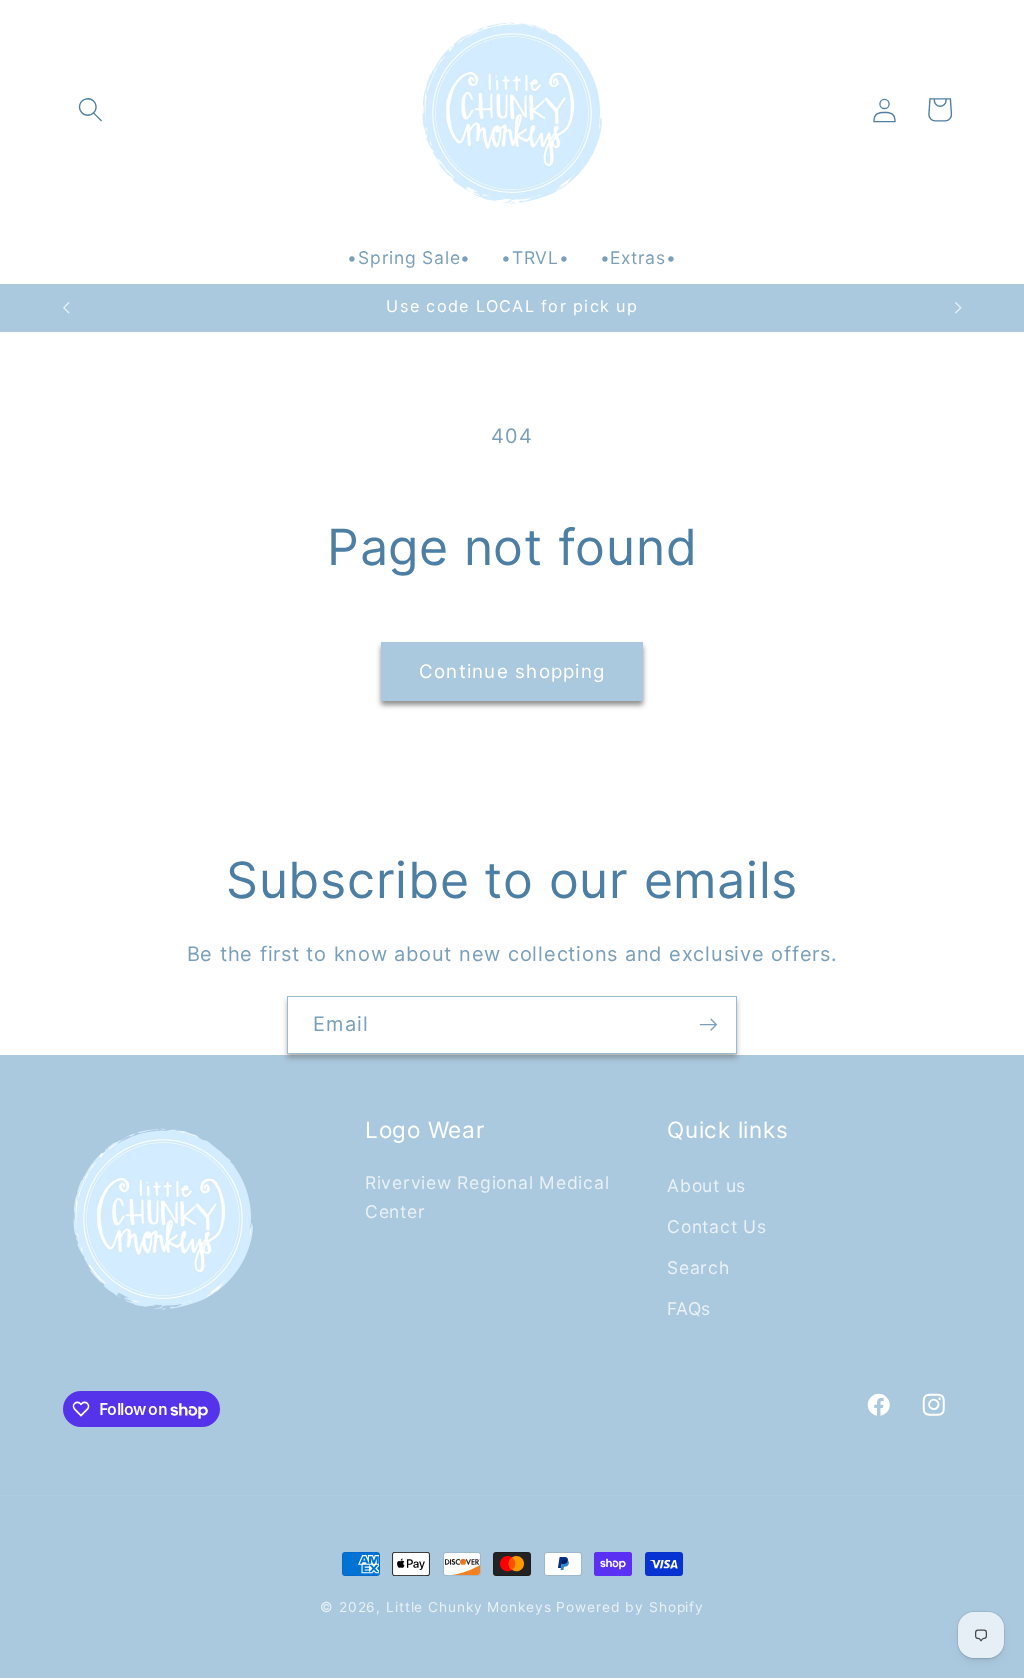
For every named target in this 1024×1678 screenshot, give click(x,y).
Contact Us (717, 1226)
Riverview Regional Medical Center (487, 1197)
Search (698, 1267)
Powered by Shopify (630, 1607)
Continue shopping (512, 671)
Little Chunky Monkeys (468, 1607)
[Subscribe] (708, 1025)
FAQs (689, 1308)
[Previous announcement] (66, 308)
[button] (90, 109)
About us (706, 1185)
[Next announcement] (958, 308)
